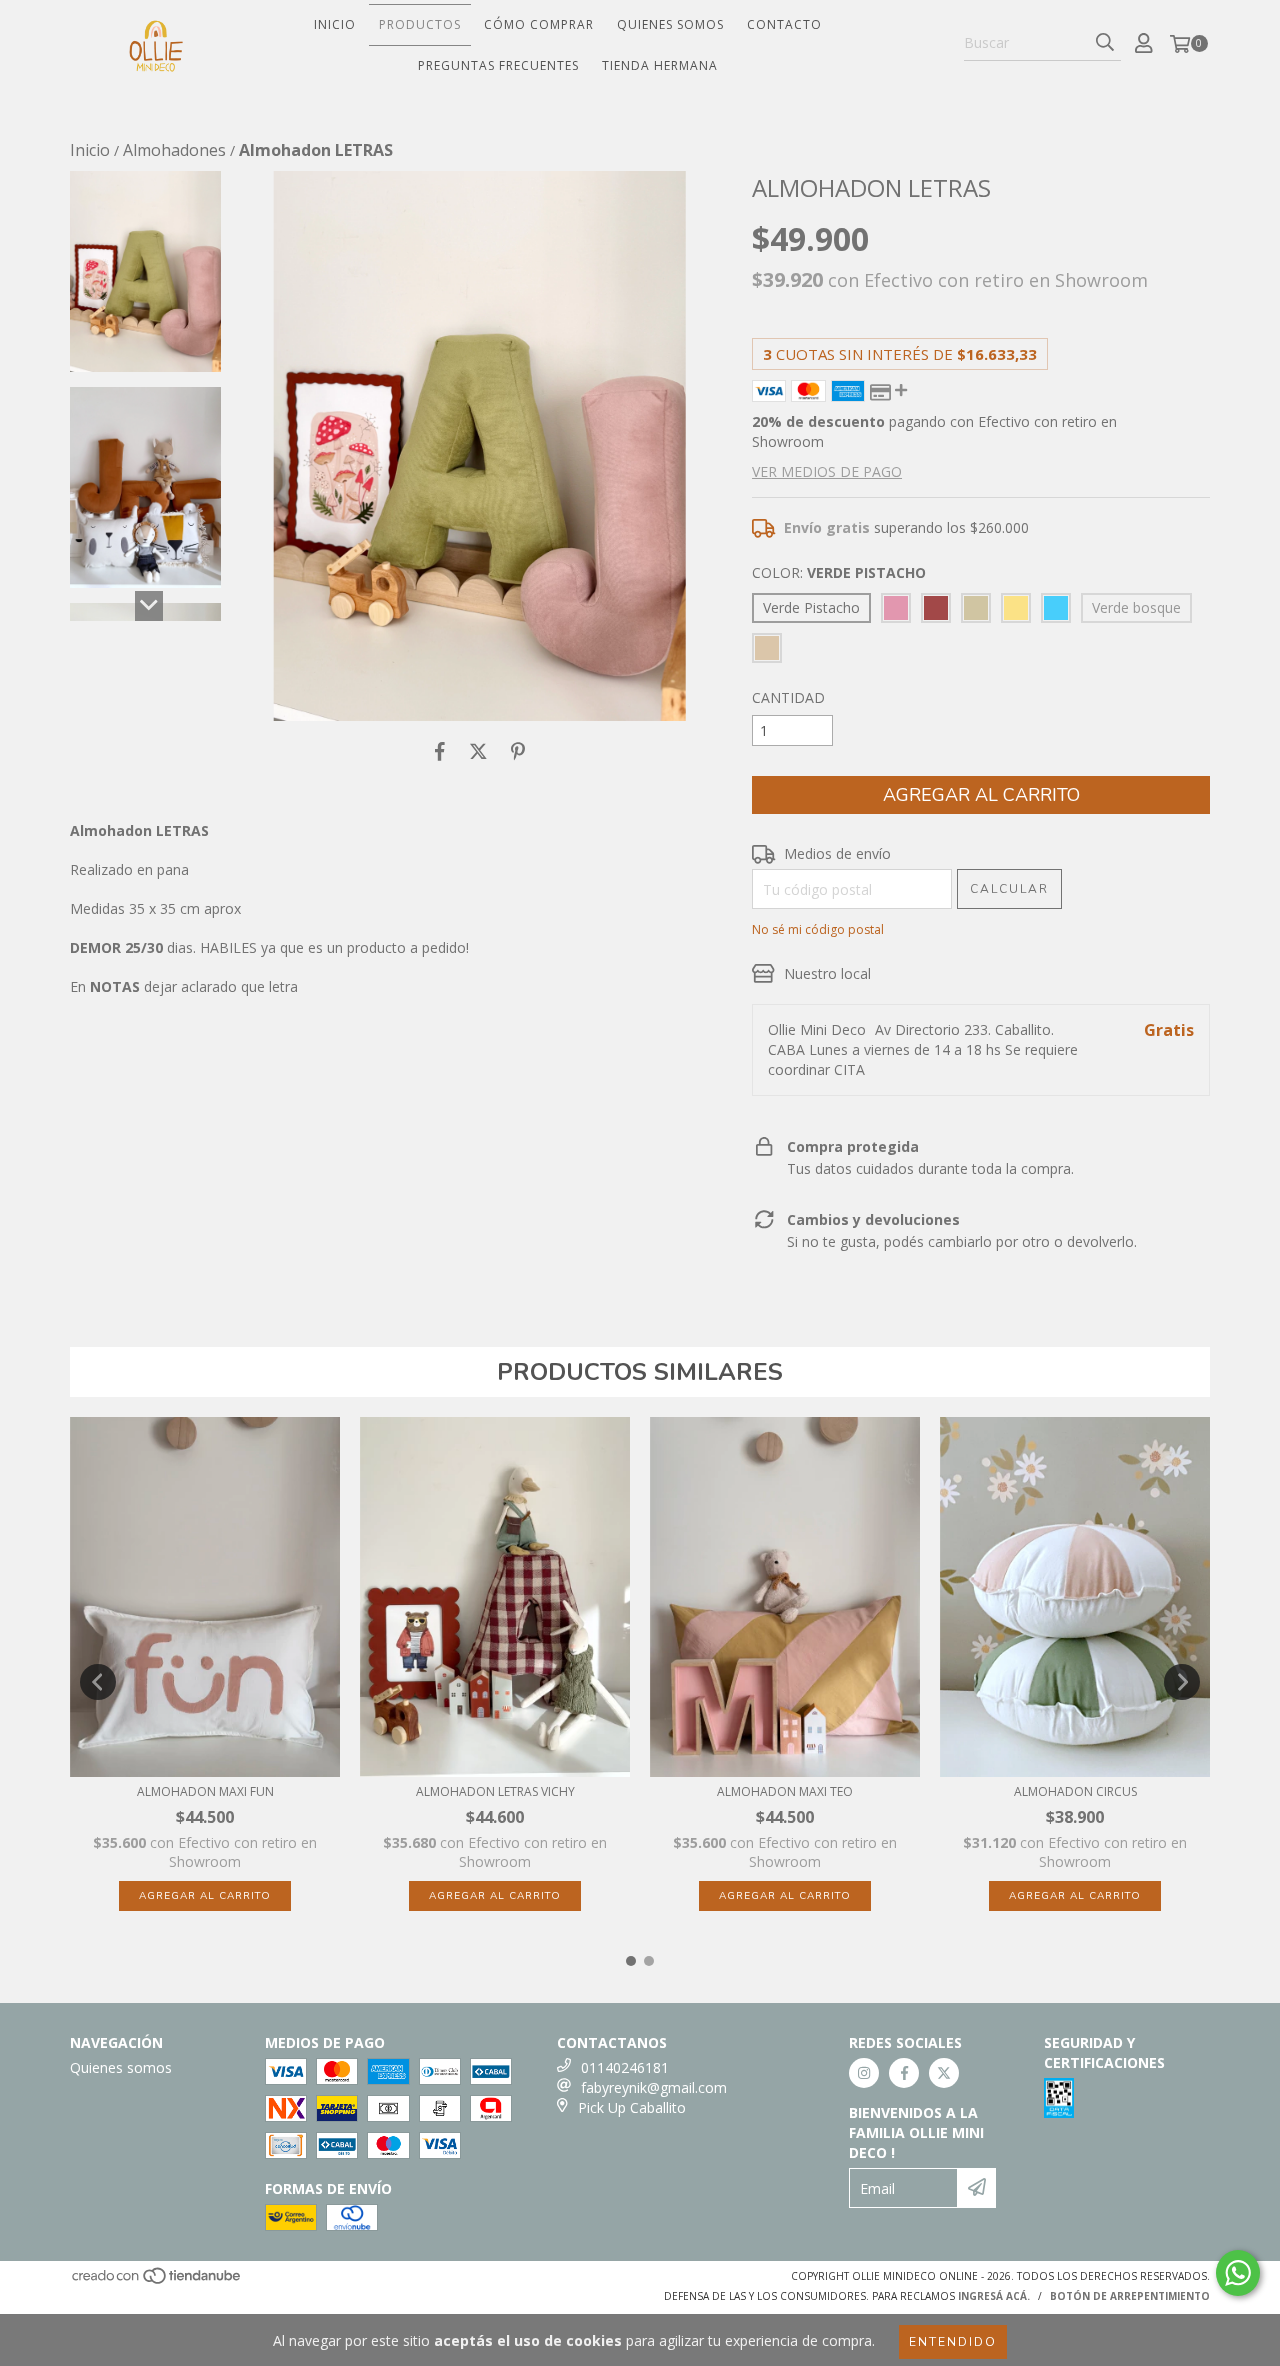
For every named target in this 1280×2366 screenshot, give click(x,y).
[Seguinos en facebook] (904, 2073)
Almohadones (174, 150)
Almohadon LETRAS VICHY (495, 1791)
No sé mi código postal (818, 929)
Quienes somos (670, 24)
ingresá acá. (994, 2296)
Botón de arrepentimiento (1130, 2296)
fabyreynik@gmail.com (654, 2087)
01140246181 (625, 2067)
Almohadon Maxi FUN (205, 1791)
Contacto (784, 24)
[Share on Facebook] (440, 751)
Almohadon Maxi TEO (785, 1791)
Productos (420, 24)
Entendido (953, 2342)
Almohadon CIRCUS (1075, 1791)
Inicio (335, 24)
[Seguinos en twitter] (944, 2073)
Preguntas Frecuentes (498, 65)
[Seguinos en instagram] (864, 2073)
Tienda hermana (660, 65)
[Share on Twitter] (478, 751)
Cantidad (788, 697)
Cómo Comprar (539, 24)
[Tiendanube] (157, 2281)
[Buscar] (1105, 43)
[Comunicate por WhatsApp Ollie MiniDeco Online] (1238, 2273)
